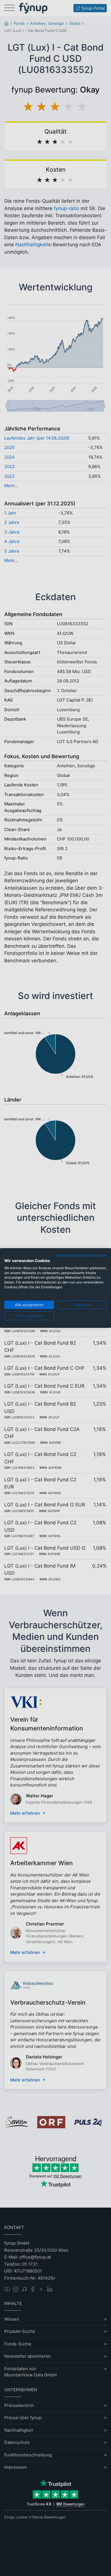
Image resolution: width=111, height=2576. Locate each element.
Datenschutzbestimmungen (81, 1255)
